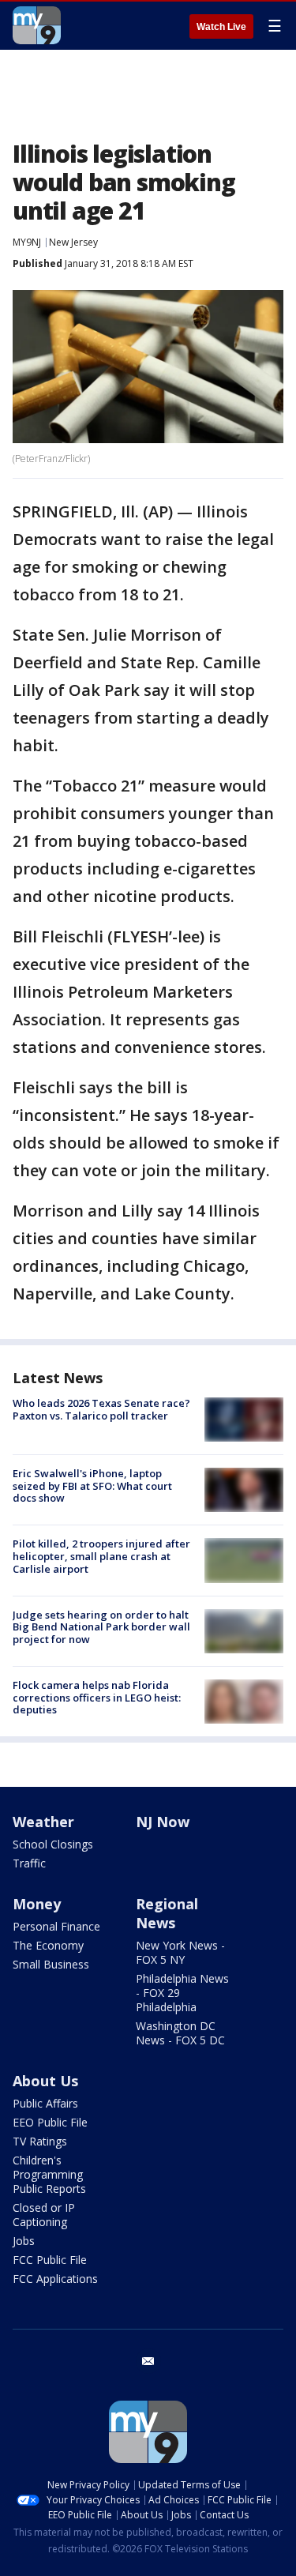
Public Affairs (45, 2103)
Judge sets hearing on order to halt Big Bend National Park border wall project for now (101, 1627)
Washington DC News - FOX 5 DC (180, 2033)
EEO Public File (50, 2122)
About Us (45, 2081)
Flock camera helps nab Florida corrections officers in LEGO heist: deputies (97, 1697)
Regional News (167, 1913)
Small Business (51, 1964)
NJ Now (163, 1822)
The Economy (48, 1945)
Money (37, 1904)
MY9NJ (27, 242)
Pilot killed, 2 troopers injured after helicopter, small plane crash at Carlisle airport (101, 1556)
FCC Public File (50, 2260)
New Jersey (73, 242)
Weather (43, 1822)
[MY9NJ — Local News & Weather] (37, 25)
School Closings (53, 1844)
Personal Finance (56, 1926)
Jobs (24, 2241)
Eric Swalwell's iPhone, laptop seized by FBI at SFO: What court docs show (92, 1485)
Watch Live (221, 27)
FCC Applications (55, 2279)
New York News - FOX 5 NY (180, 1952)
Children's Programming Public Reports (49, 2174)
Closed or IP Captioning (44, 2215)
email (148, 2361)
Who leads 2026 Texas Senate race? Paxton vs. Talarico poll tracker (101, 1409)
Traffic (29, 1863)
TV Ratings (40, 2141)
